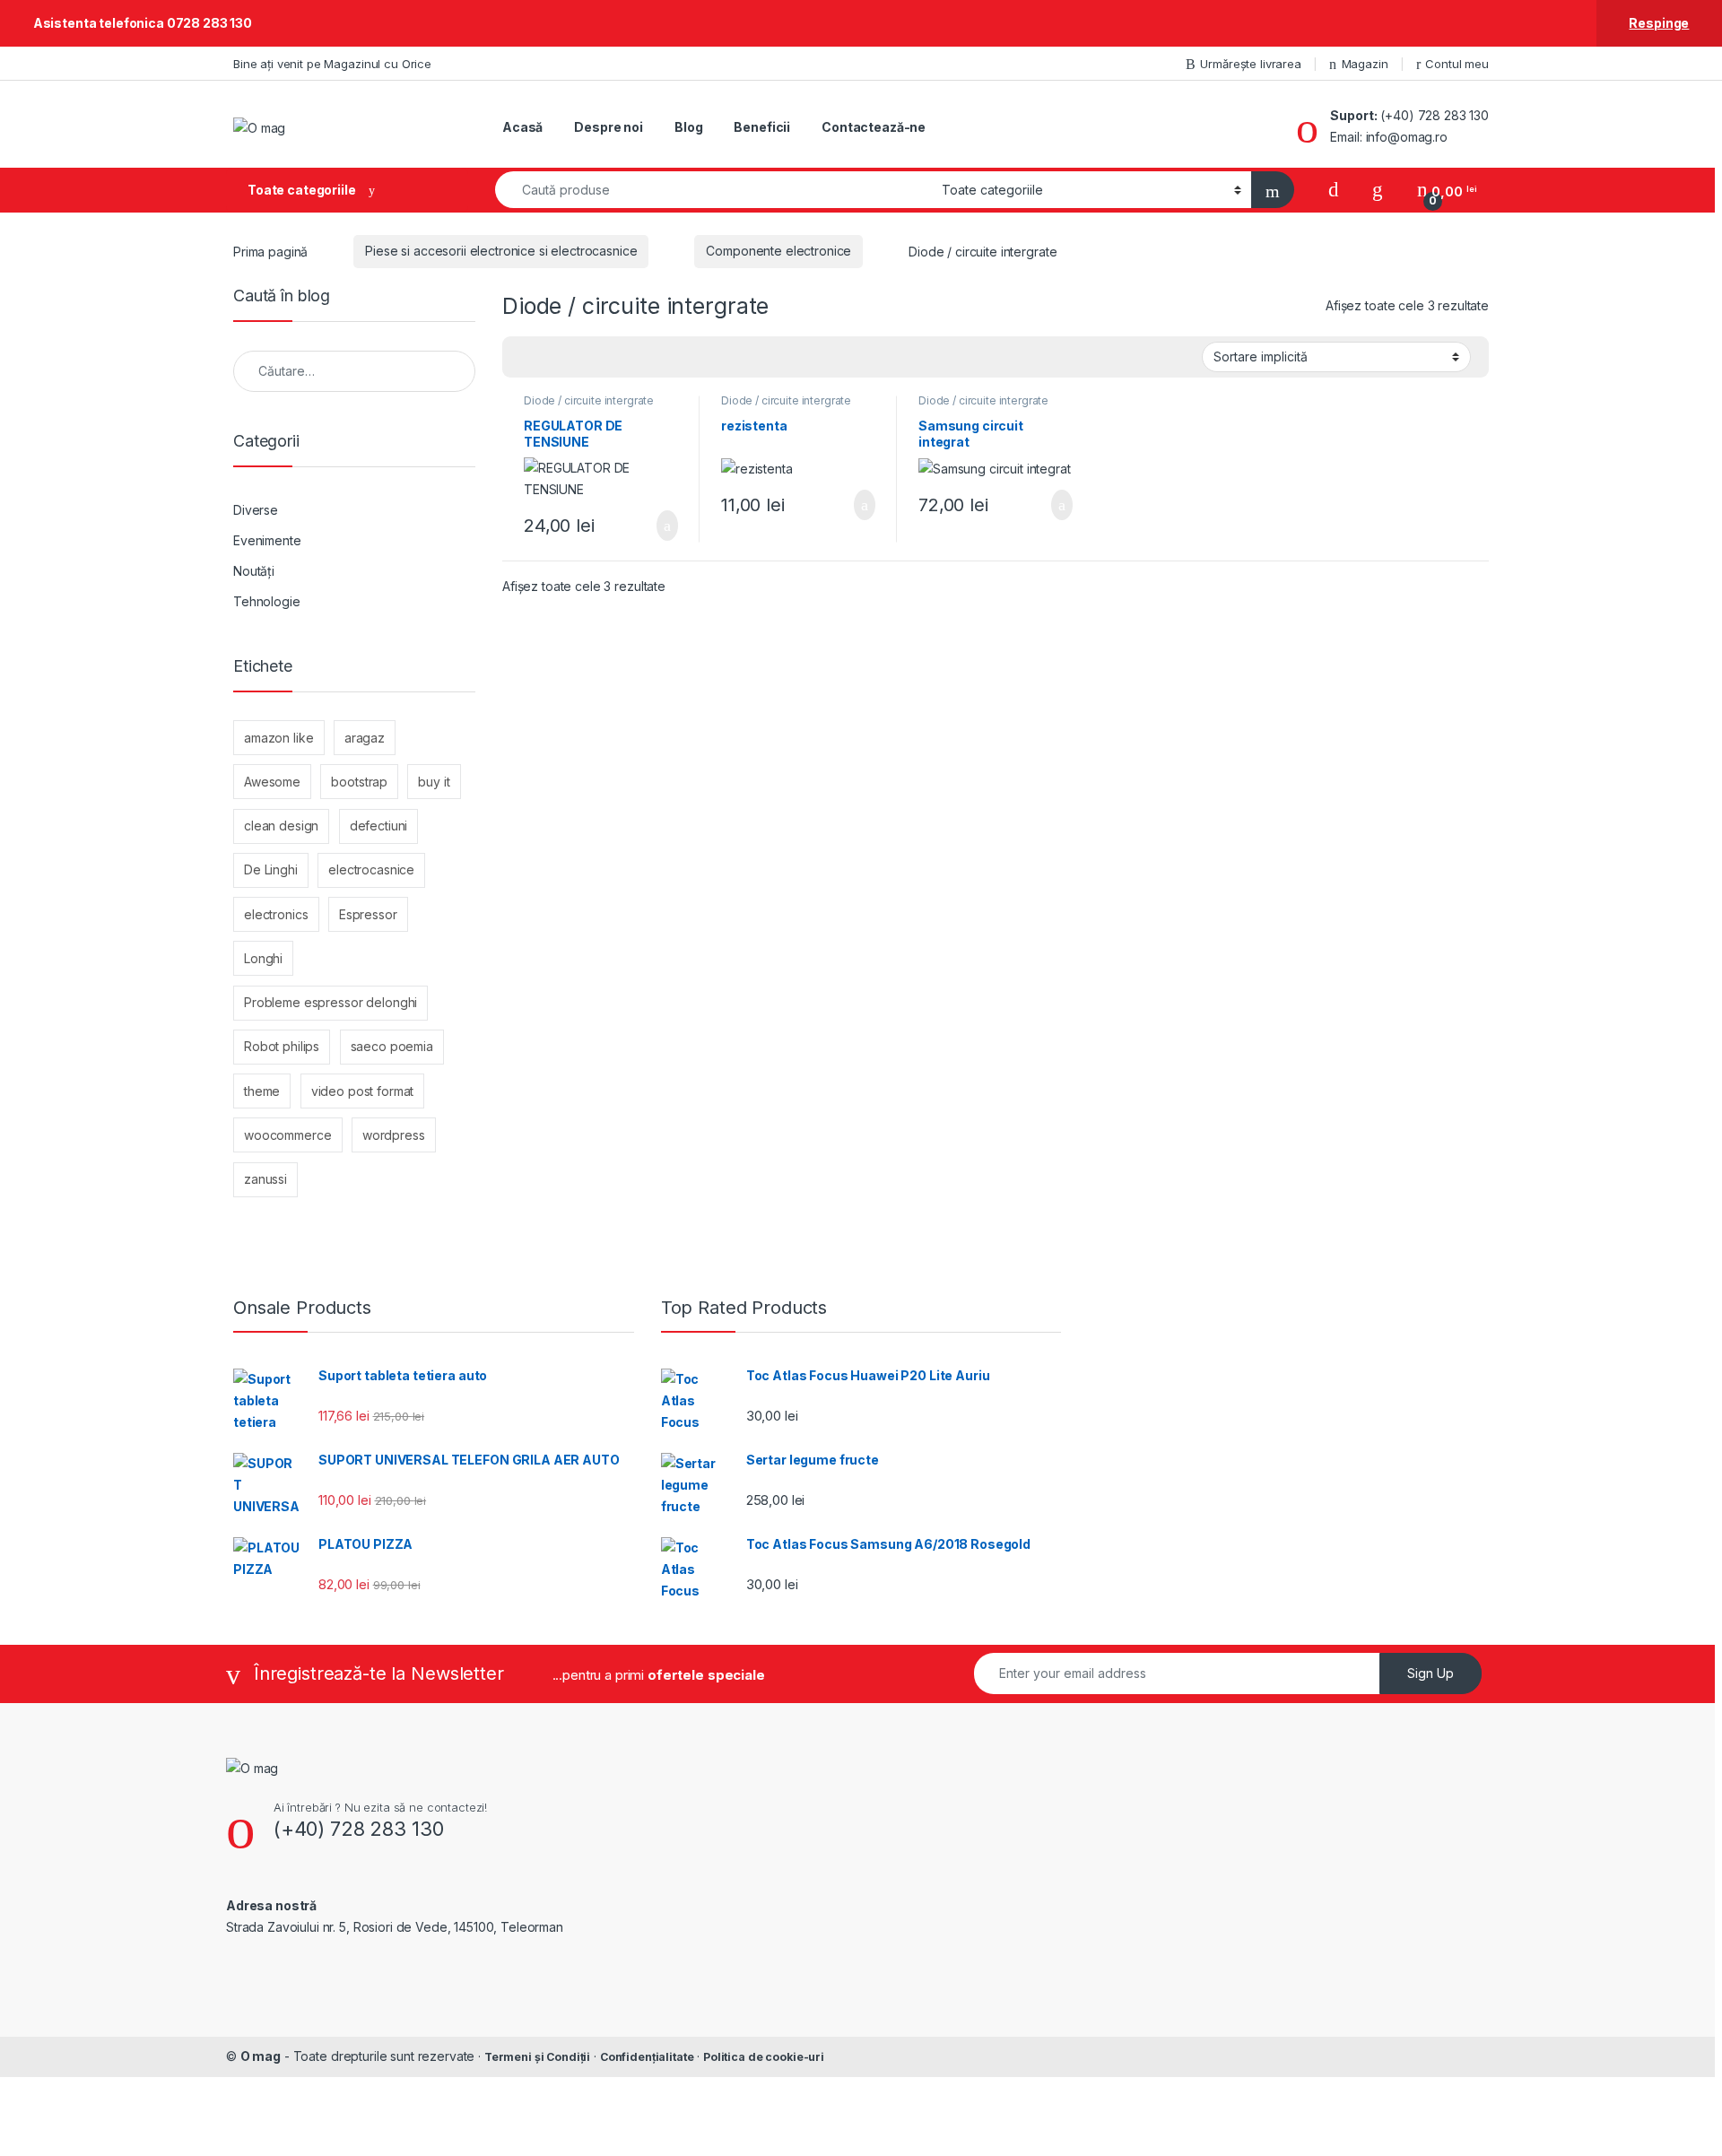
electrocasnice (371, 869)
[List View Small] (604, 358)
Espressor (368, 914)
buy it (434, 782)
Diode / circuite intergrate (589, 400)
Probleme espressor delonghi (330, 1002)
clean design (281, 826)
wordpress (394, 1135)
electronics (276, 914)
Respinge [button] (1659, 23)
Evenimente (267, 540)
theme (262, 1091)
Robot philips (282, 1046)
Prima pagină (270, 251)
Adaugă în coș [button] (656, 526)
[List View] (578, 358)
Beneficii (762, 127)
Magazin (1365, 64)
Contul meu (1457, 64)
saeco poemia (392, 1046)
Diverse (256, 510)
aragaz (365, 738)
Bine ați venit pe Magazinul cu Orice (332, 64)
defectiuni (379, 826)
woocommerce (287, 1135)
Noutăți (254, 571)
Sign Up (1431, 1673)
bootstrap (359, 782)
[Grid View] (526, 358)
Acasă (522, 127)
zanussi (265, 1179)
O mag (261, 2056)
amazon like (278, 738)
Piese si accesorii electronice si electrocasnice (501, 251)
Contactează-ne (874, 127)
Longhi (263, 958)
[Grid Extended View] (552, 358)
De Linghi (271, 869)
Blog (688, 127)
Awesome (272, 782)
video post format (363, 1091)
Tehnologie (267, 601)
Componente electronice (778, 251)
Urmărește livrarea (1250, 64)
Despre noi (609, 127)
